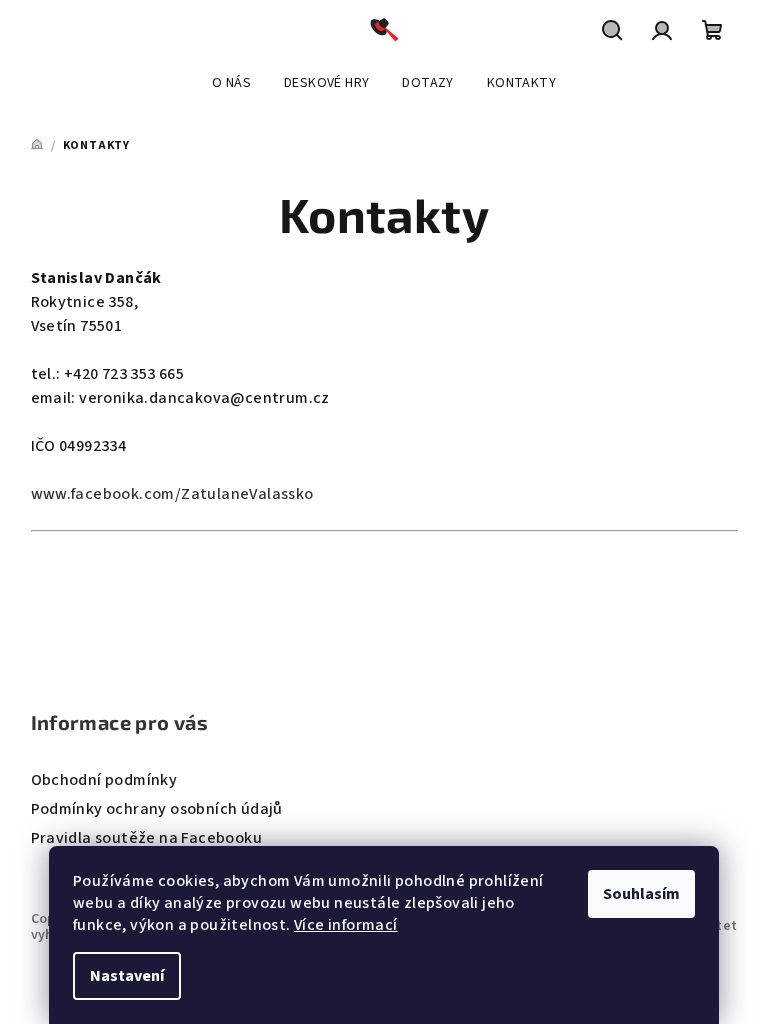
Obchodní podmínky (104, 780)
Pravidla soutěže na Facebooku (147, 838)
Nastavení (127, 976)
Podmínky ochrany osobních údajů (157, 809)
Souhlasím (641, 894)
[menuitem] (231, 83)
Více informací (346, 925)
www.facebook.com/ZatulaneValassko (172, 494)
